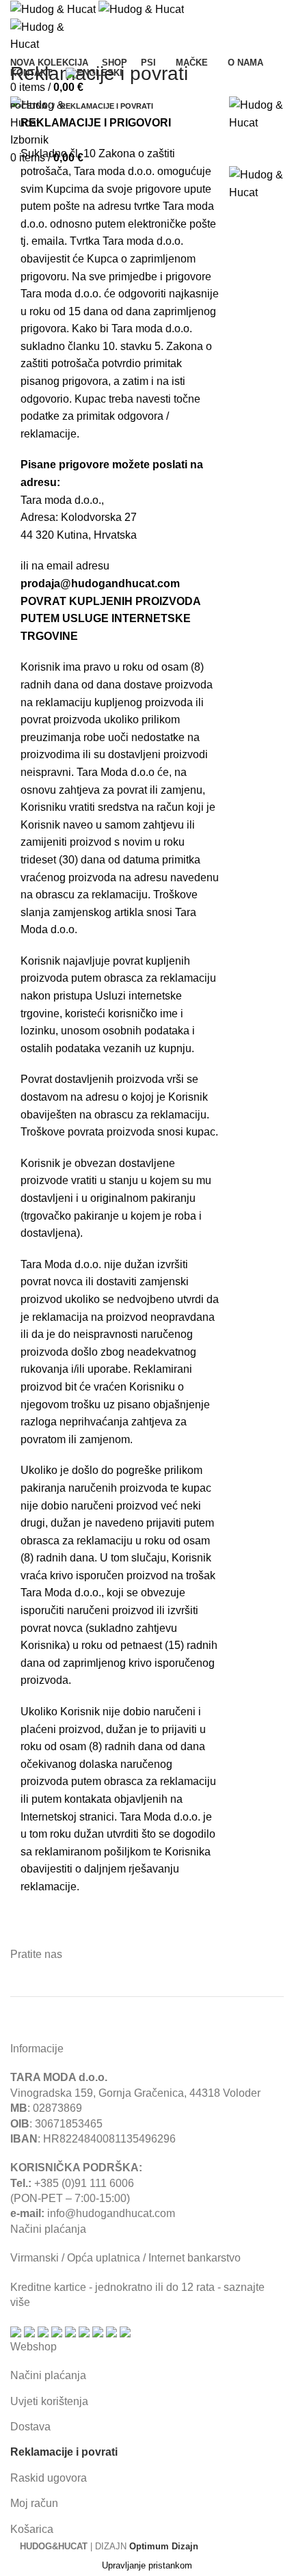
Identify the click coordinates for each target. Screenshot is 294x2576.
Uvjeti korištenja (49, 2401)
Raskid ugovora (49, 2478)
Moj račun (34, 2503)
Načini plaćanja (48, 2375)
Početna (29, 106)
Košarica (32, 2529)
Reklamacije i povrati (64, 2452)
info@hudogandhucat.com (111, 2213)
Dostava (30, 2427)
